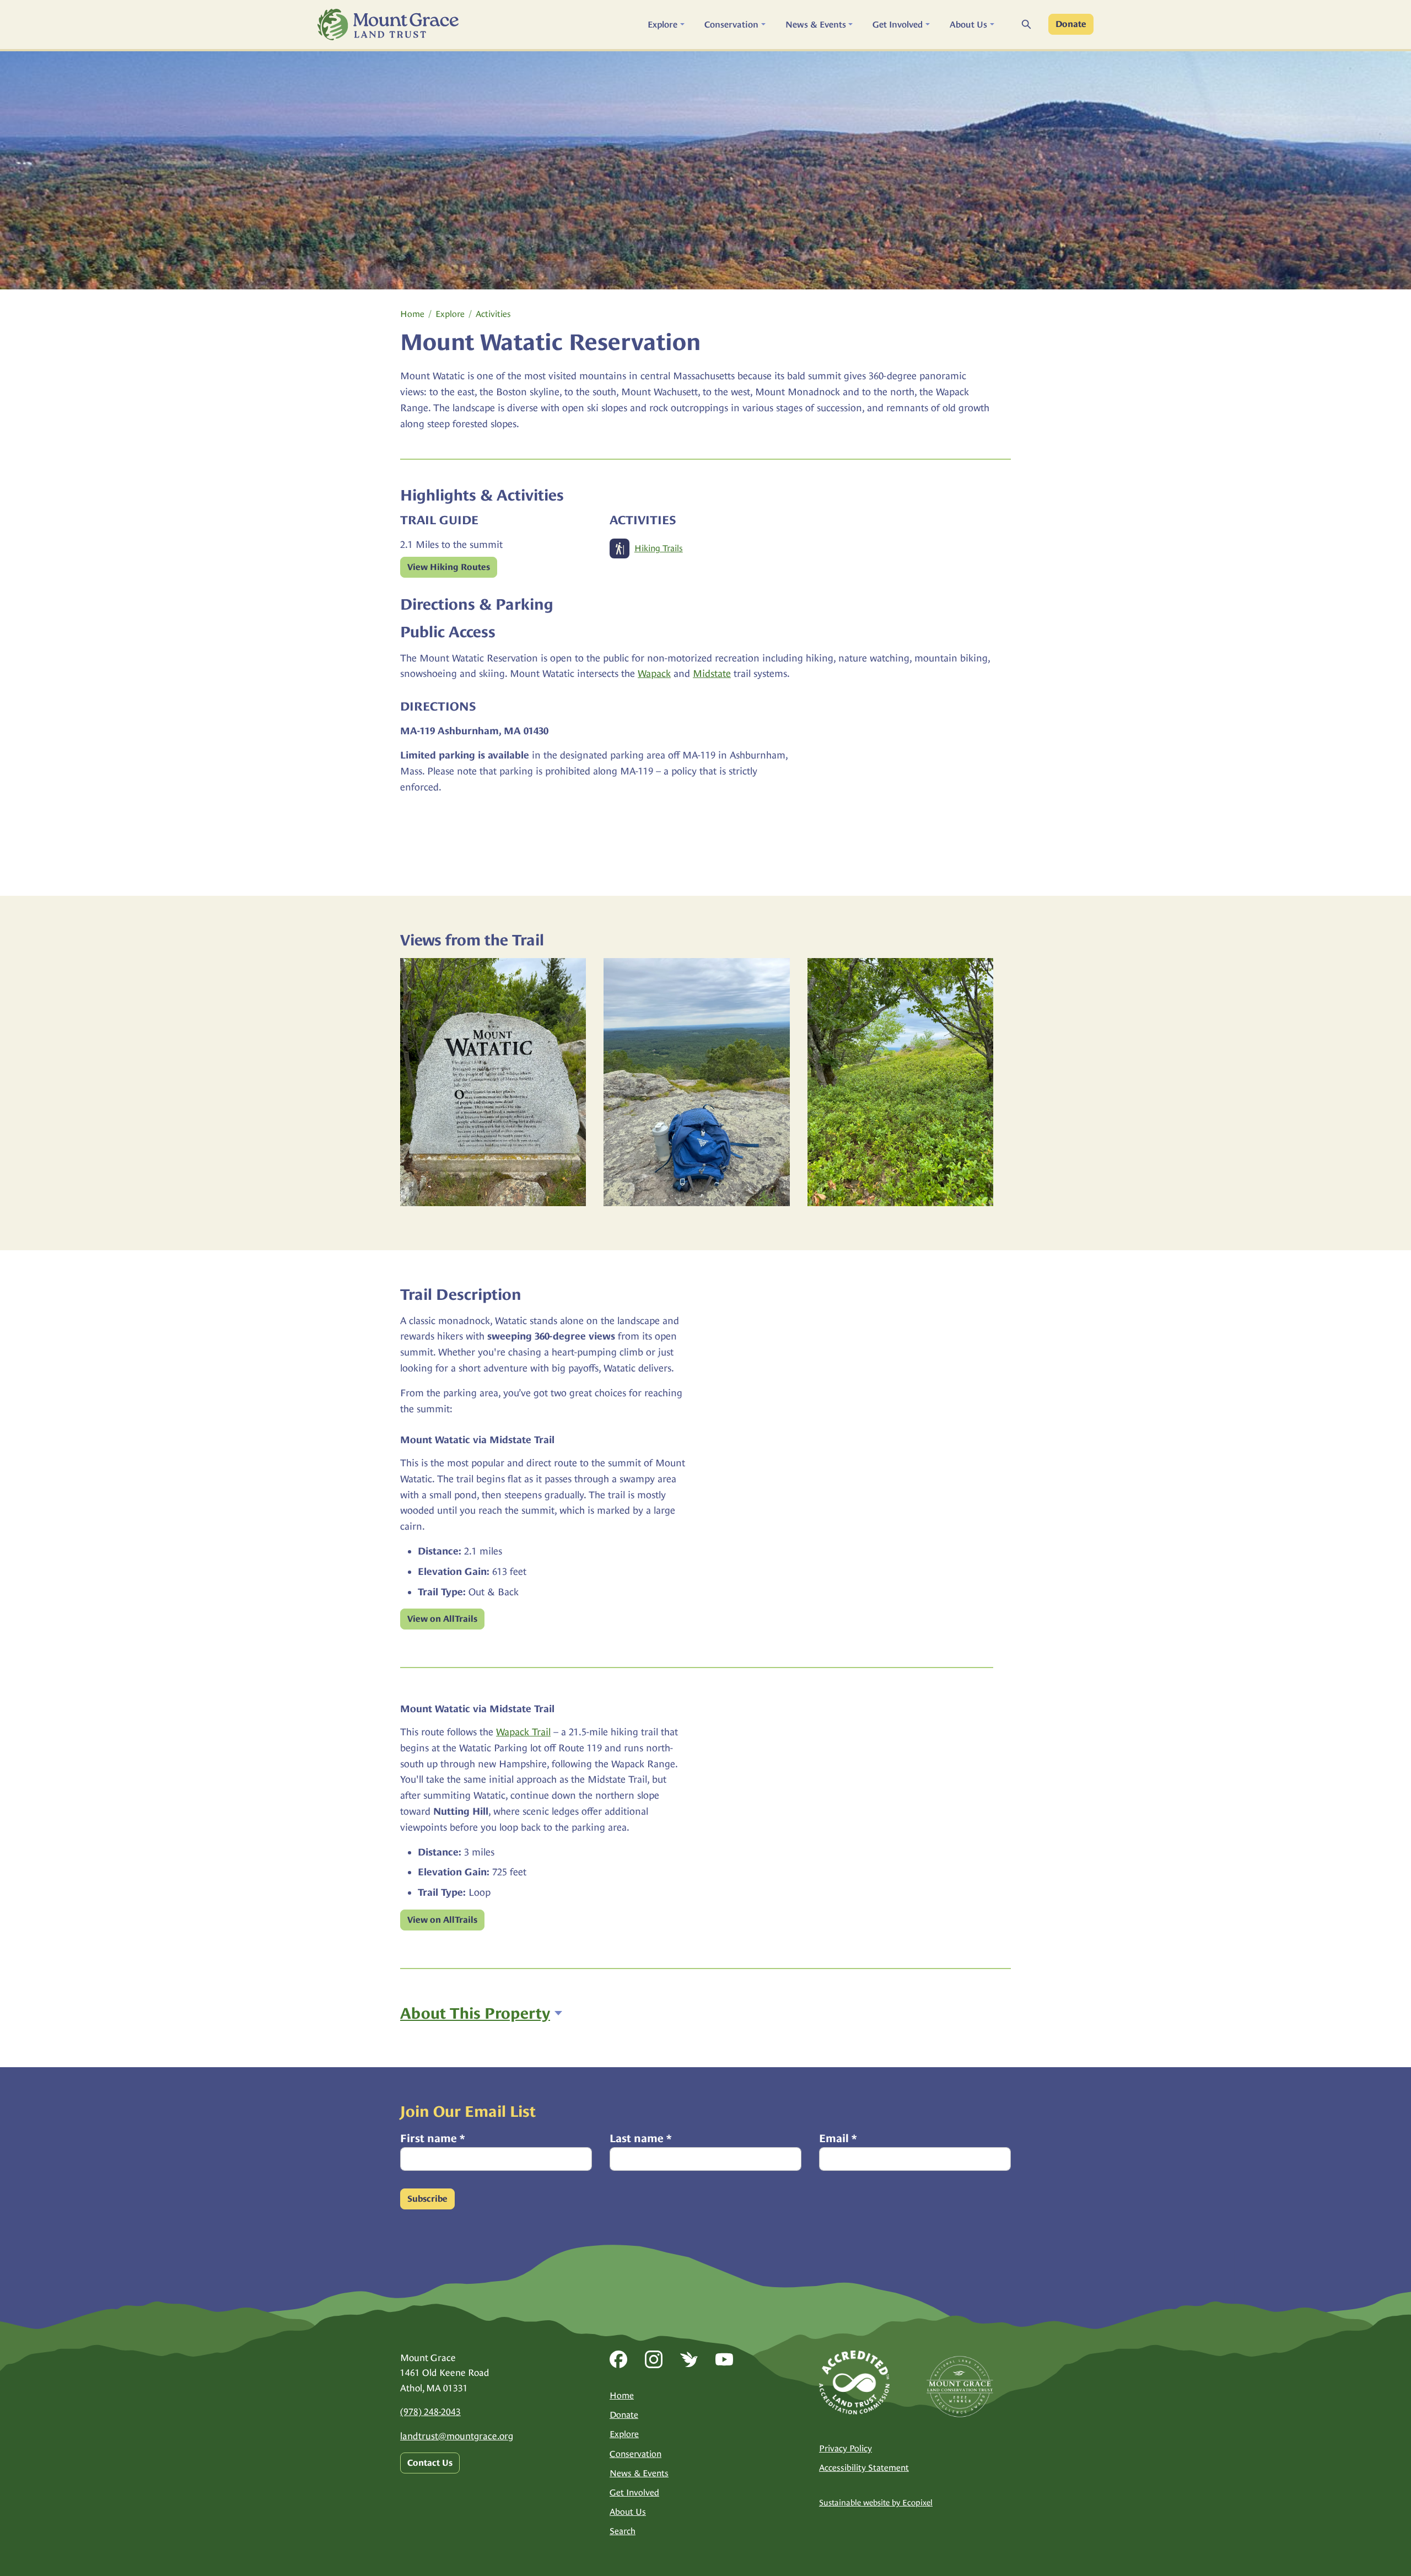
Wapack (654, 673)
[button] (666, 25)
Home (412, 314)
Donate (1071, 24)
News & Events (639, 2473)
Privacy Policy (845, 2448)
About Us (628, 2512)
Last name (640, 2138)
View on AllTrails (442, 1619)
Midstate (712, 673)
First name (432, 2138)
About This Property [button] (475, 2013)
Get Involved (634, 2492)
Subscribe (427, 2199)
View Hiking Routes (449, 567)
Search (623, 2531)
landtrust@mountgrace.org (457, 2436)
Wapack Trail (523, 1732)
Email (838, 2138)
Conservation (636, 2454)
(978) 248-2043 (430, 2412)
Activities (493, 314)
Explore (450, 314)
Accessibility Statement (864, 2468)
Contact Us (430, 2463)
